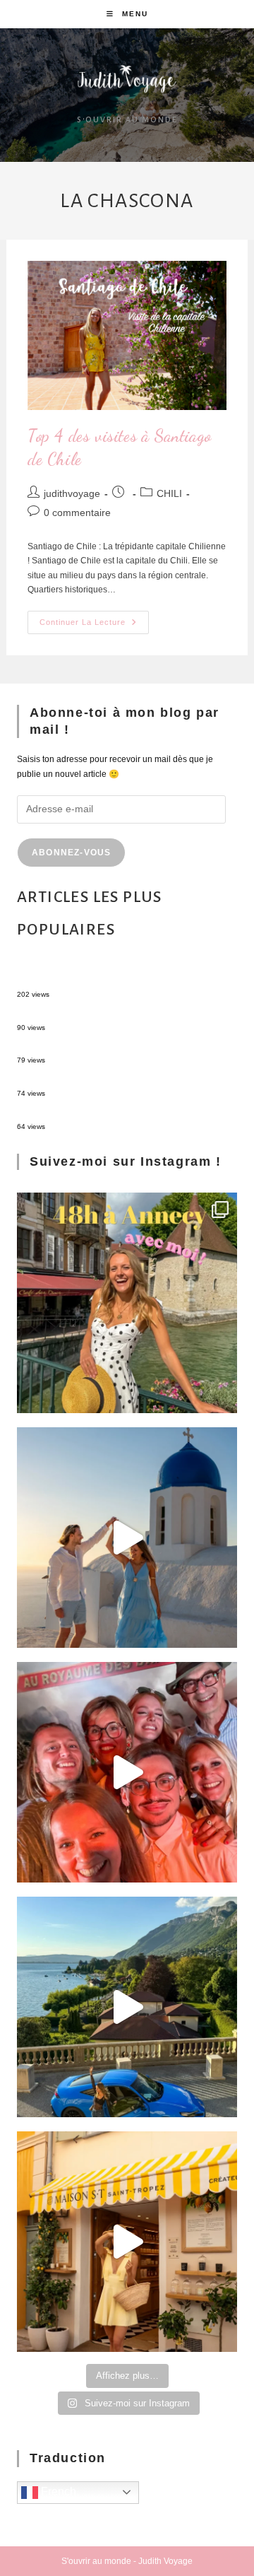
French (57, 2492)
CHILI (169, 493)
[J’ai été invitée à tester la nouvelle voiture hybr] (127, 2007)
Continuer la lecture (94, 619)
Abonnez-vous (71, 853)
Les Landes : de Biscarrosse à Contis (88, 1048)
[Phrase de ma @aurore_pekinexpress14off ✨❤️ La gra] (127, 1772)
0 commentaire (77, 513)
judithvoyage (72, 493)
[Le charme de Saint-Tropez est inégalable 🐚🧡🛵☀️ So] (127, 2242)
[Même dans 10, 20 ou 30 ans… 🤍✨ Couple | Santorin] (127, 1538)
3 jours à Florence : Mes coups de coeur (93, 1081)
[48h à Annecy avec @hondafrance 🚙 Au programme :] (127, 1303)
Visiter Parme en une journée (73, 1113)
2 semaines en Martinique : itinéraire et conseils (108, 1014)
